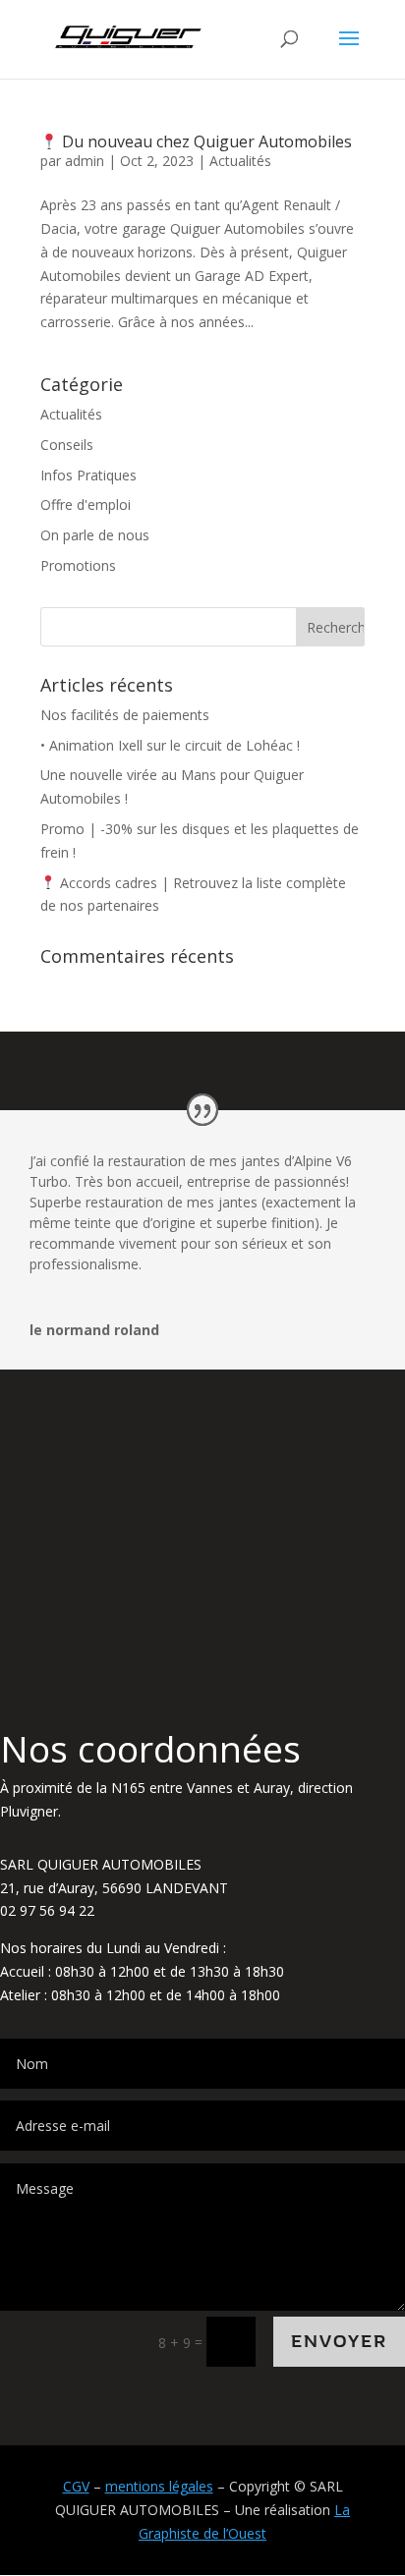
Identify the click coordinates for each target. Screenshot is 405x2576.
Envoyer (339, 2342)
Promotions (78, 565)
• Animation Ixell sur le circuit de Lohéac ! (170, 745)
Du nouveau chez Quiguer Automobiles (205, 141)
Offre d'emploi (86, 504)
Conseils (67, 445)
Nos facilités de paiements (125, 715)
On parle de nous (95, 535)
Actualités (240, 161)
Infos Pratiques (88, 475)
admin (85, 161)
